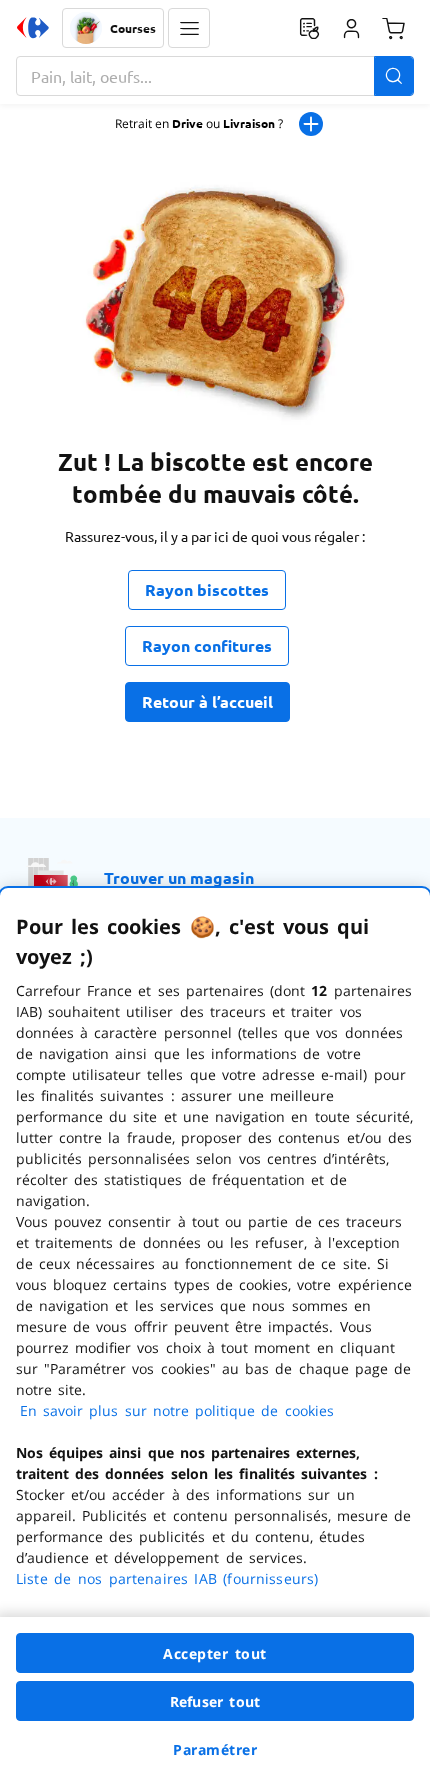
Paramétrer (215, 1749)
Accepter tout (215, 1653)
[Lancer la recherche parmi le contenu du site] (394, 76)
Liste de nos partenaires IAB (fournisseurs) (167, 1578)
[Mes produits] (309, 28)
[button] (189, 28)
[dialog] (215, 1332)
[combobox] (215, 76)
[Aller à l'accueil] (33, 28)
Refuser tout (215, 1701)
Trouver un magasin (179, 877)
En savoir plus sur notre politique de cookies (177, 1410)
